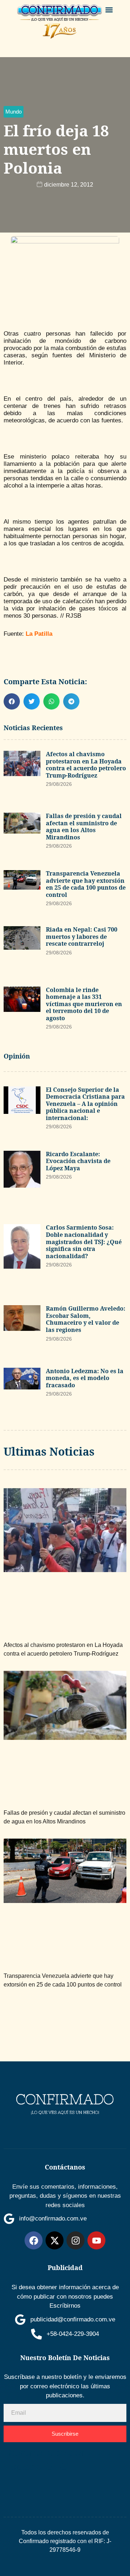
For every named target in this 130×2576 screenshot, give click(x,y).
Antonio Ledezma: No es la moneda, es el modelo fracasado (85, 1378)
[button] (109, 10)
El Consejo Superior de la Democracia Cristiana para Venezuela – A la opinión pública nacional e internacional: (85, 1104)
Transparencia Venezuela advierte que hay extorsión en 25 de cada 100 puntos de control (86, 884)
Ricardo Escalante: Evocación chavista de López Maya (78, 1161)
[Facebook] (34, 2240)
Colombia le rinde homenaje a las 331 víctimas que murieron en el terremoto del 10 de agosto (84, 1004)
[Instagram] (75, 2240)
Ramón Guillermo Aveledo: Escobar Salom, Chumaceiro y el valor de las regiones (86, 1319)
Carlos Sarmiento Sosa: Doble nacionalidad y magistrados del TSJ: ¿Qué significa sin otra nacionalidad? (84, 1242)
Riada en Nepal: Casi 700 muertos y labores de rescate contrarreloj (82, 936)
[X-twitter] (55, 2240)
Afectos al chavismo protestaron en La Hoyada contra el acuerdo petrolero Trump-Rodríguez (86, 765)
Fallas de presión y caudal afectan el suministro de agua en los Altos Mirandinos (84, 827)
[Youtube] (96, 2240)
